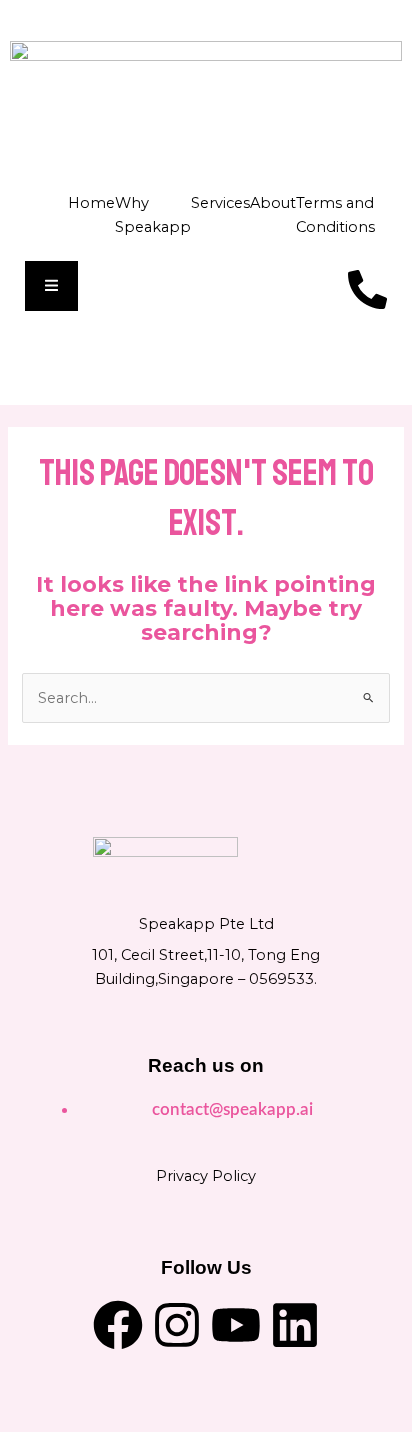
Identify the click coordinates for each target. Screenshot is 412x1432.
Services (220, 203)
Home (91, 203)
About (273, 203)
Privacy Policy (206, 1176)
